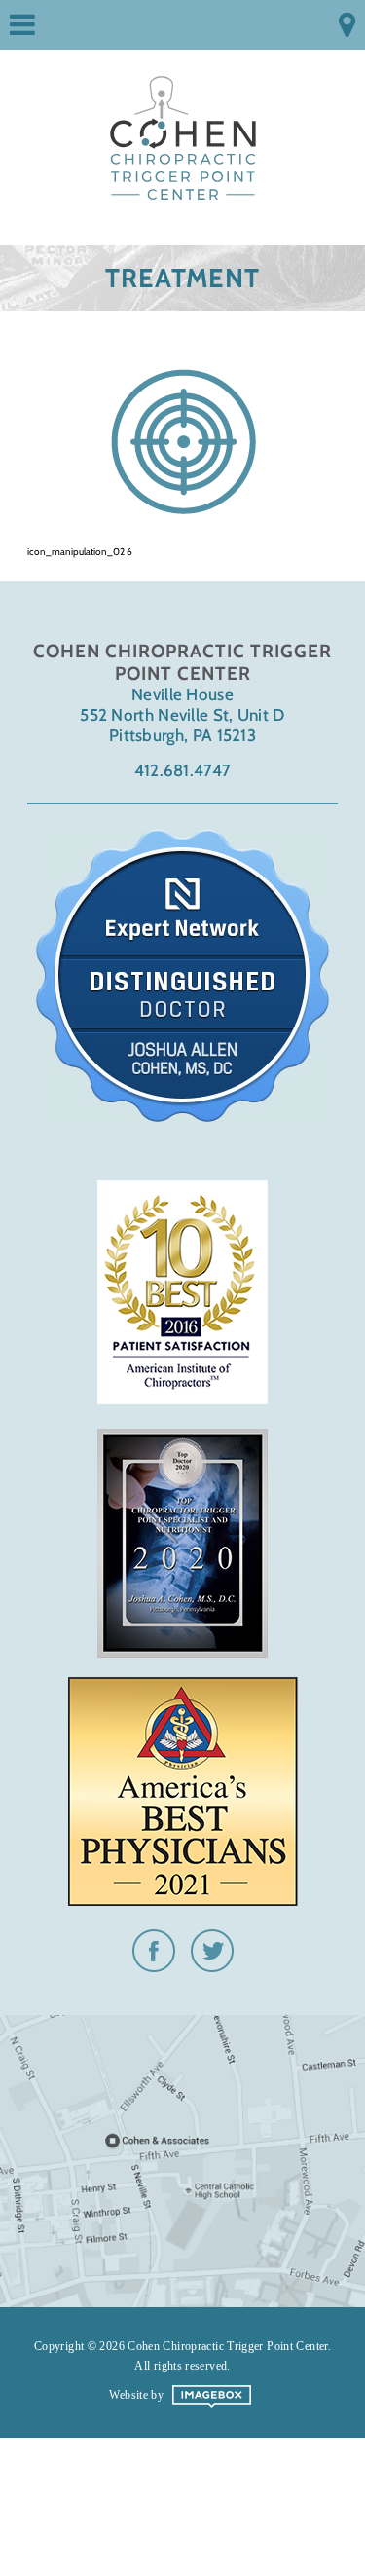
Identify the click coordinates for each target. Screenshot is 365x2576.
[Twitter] (212, 1964)
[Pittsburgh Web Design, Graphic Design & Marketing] (212, 2404)
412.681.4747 (183, 770)
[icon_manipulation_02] (182, 441)
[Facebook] (154, 1964)
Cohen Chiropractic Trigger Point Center (183, 129)
